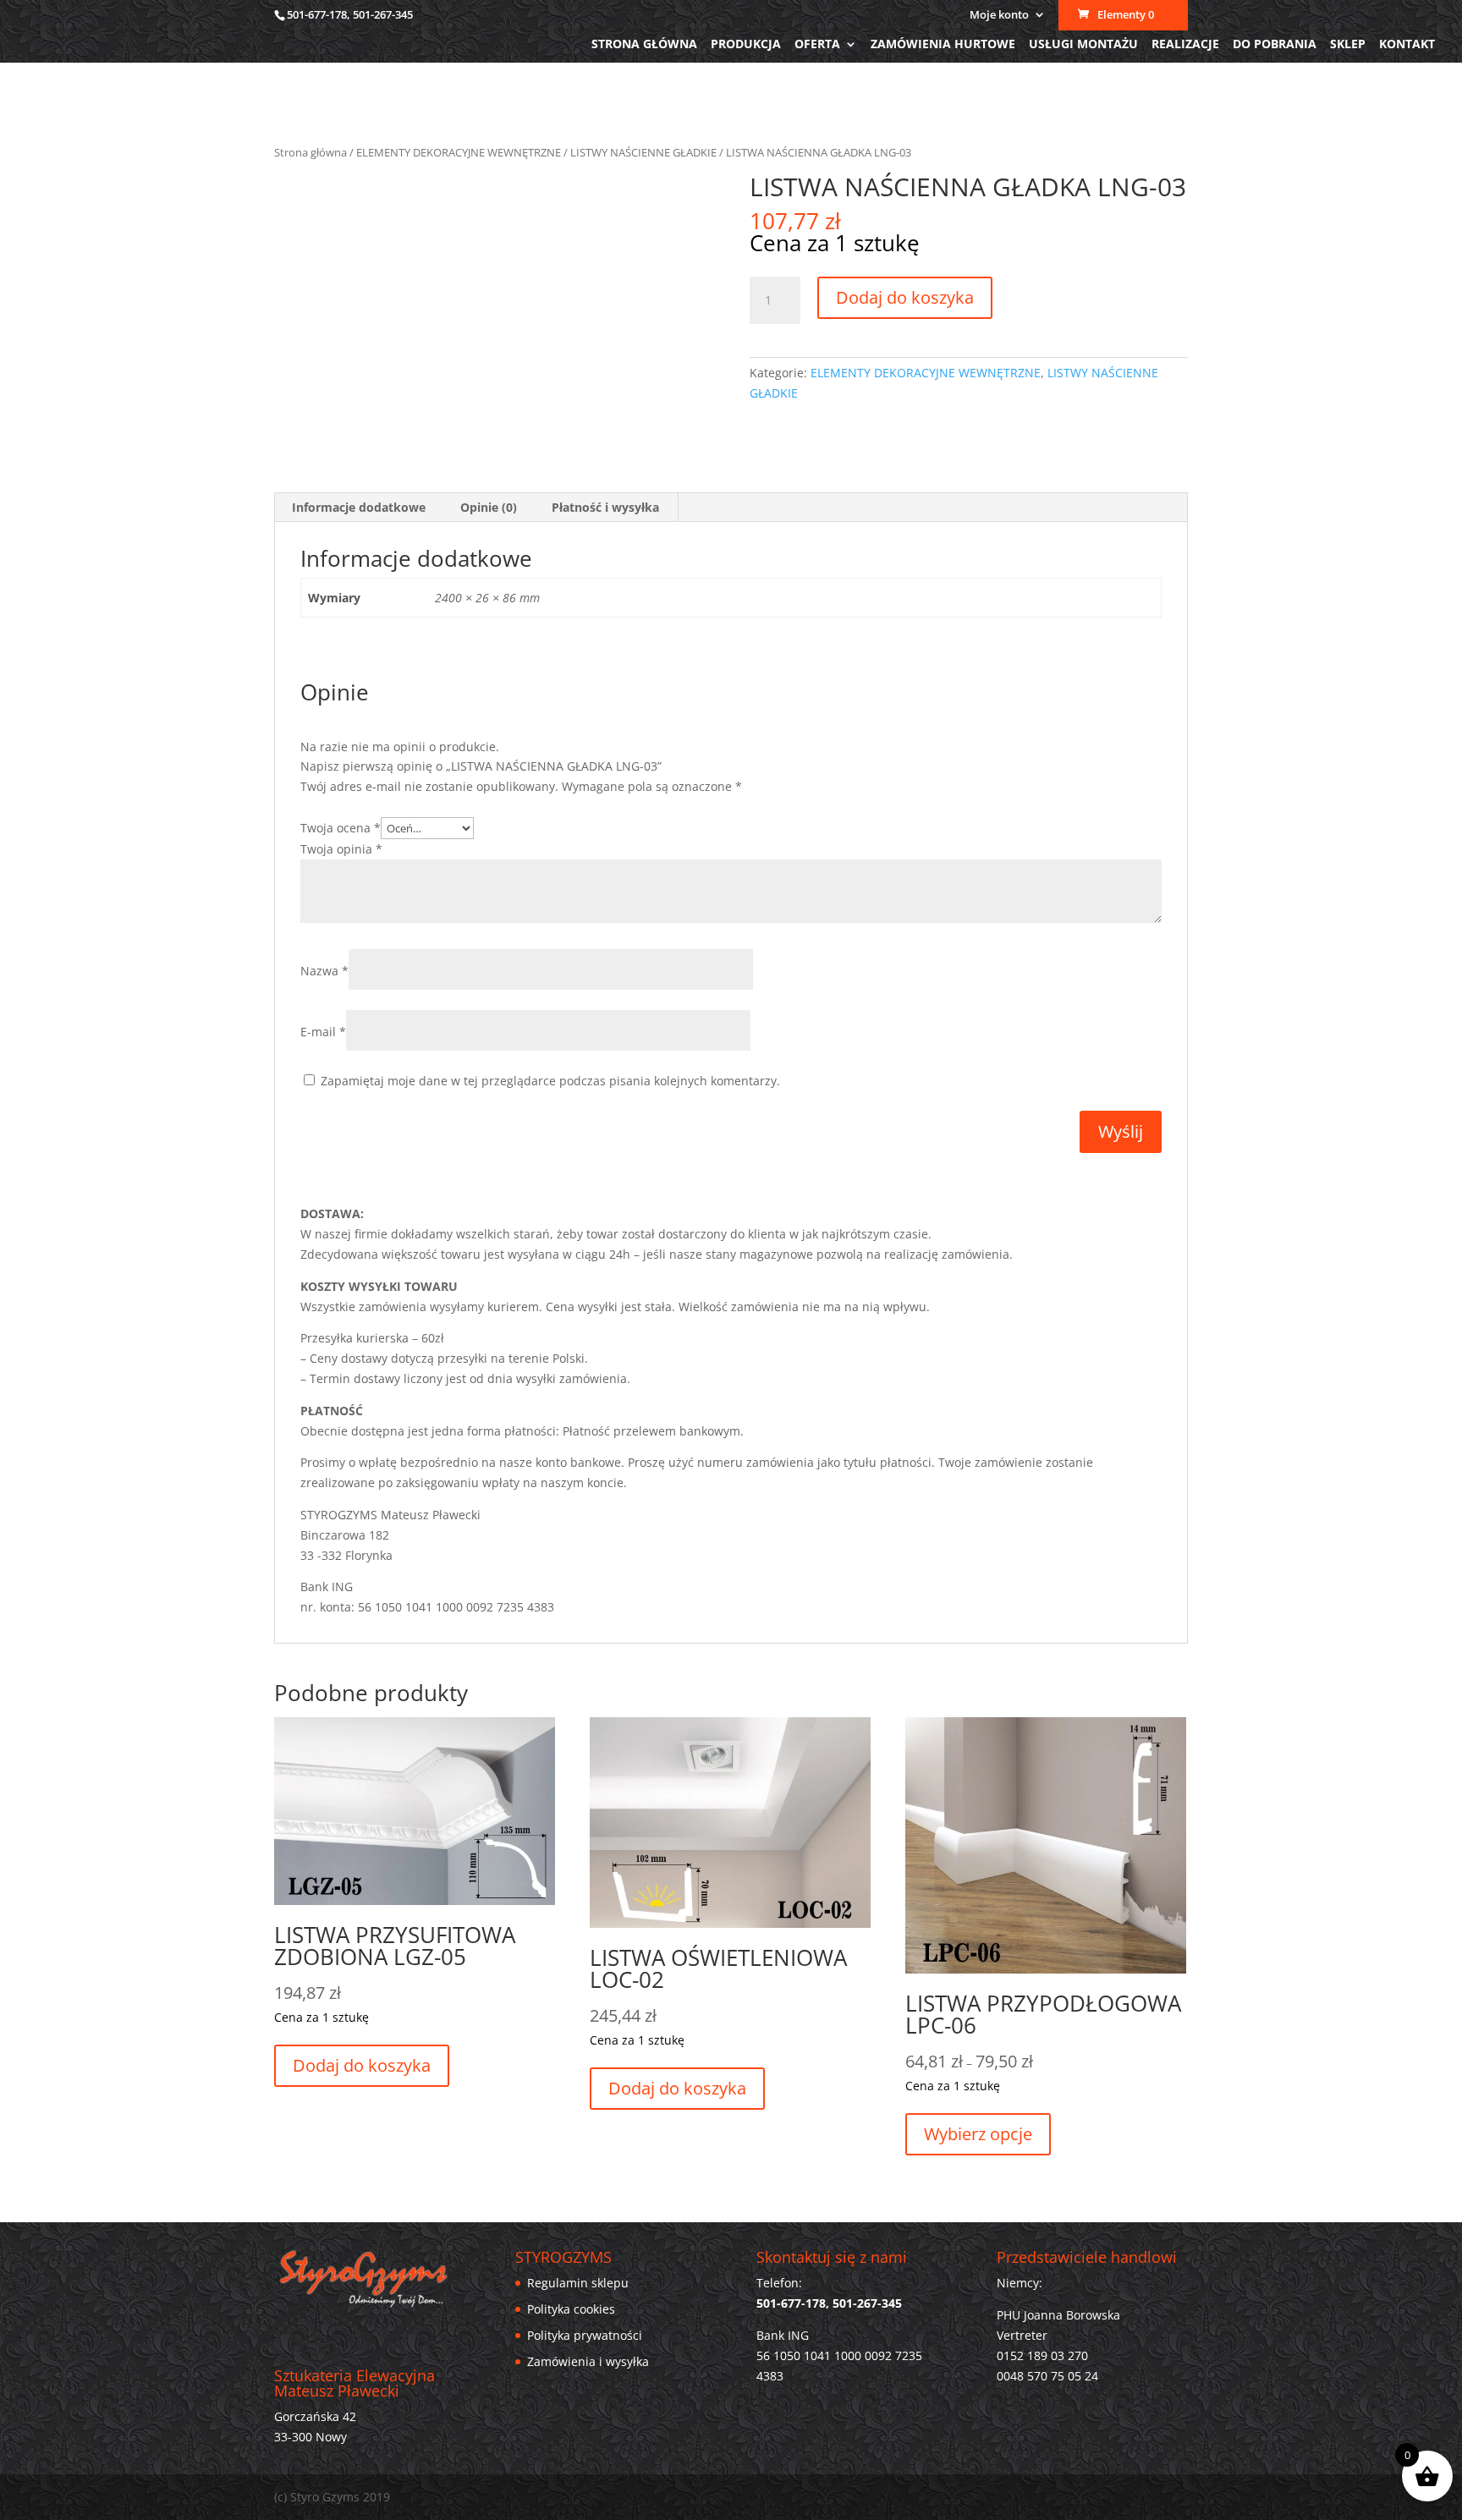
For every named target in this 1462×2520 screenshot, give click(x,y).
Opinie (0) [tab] (489, 507)
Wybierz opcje (978, 2134)
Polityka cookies (571, 2309)
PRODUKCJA (746, 45)
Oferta (817, 45)
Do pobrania (1275, 45)
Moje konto (999, 16)
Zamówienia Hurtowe (943, 45)
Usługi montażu (1083, 45)
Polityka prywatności (585, 2335)
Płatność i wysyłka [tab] (605, 507)
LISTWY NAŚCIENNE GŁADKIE (643, 152)
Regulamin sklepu (578, 2283)
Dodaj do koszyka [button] (362, 2065)
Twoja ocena (341, 828)
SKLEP (1348, 45)
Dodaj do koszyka (905, 297)
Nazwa (324, 971)
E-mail (323, 1032)
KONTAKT (1407, 45)
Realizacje (1185, 45)
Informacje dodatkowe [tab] (359, 507)
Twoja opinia (341, 849)
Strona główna (644, 45)
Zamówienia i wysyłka (588, 2361)
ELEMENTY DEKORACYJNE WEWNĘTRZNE (459, 152)
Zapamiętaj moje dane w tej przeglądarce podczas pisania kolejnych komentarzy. (550, 1081)
